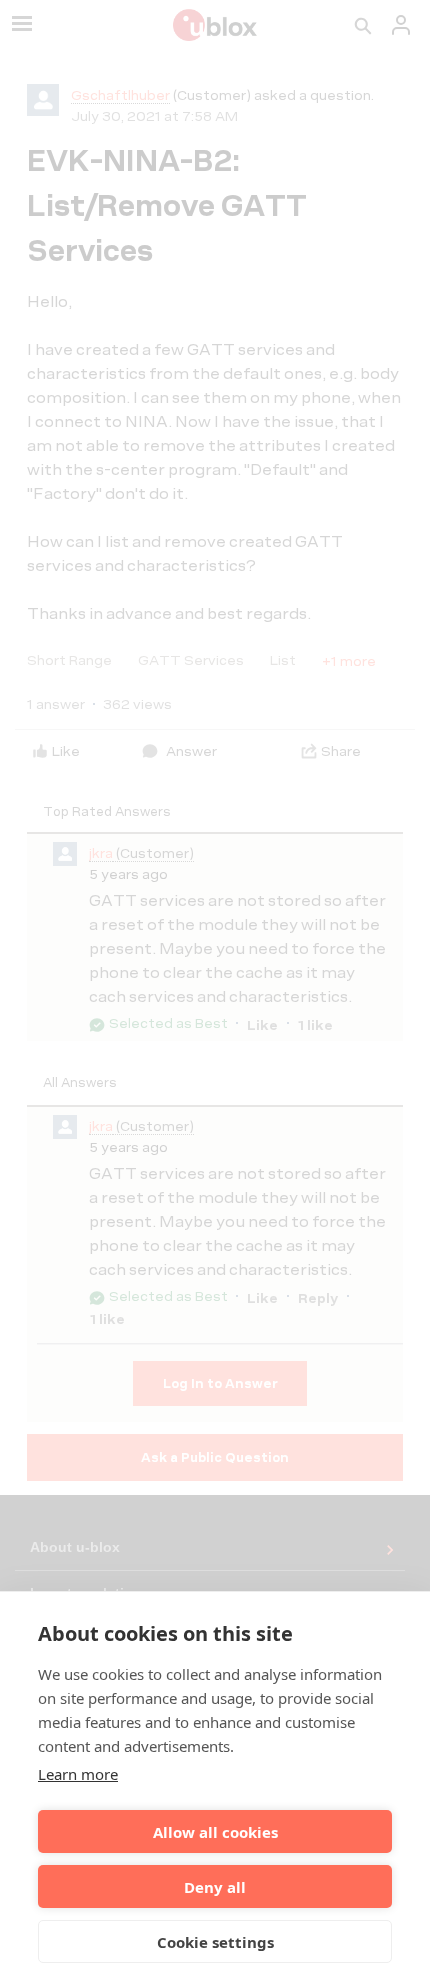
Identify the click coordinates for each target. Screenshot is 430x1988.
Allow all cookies (215, 1832)
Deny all (215, 1887)
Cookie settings (215, 1942)
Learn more (78, 1774)
